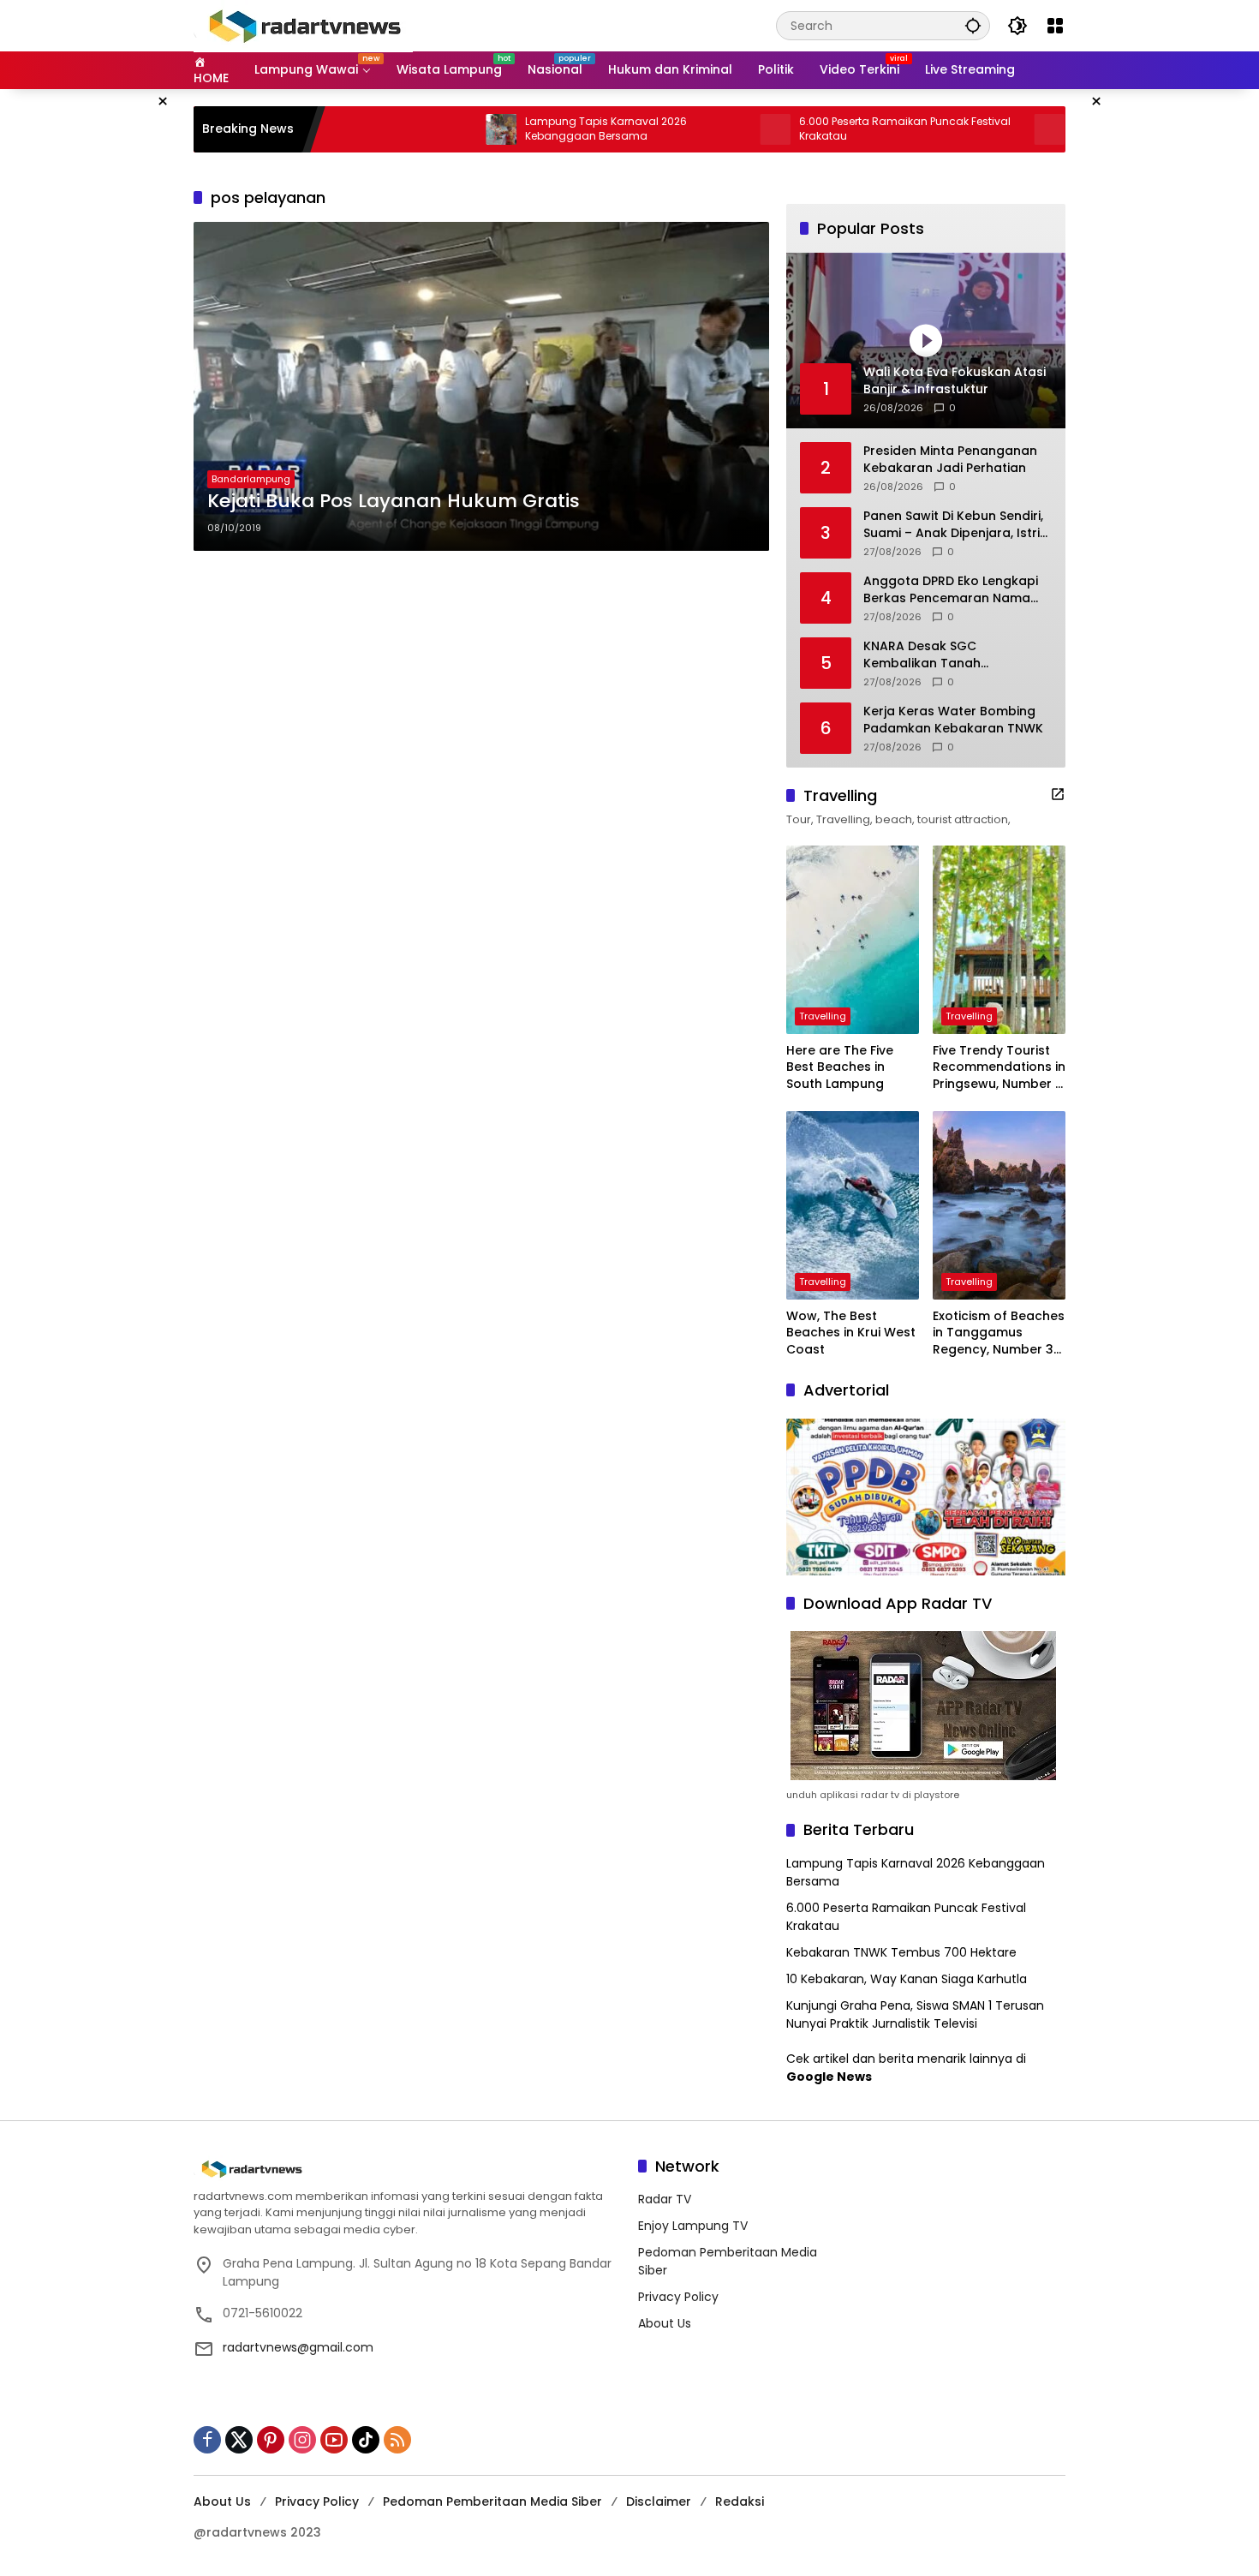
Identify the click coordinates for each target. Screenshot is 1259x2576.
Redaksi (740, 2501)
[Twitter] (239, 2440)
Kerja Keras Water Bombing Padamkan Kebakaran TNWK (953, 720)
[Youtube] (334, 2440)
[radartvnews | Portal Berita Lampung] (303, 25)
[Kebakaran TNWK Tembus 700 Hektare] (973, 129)
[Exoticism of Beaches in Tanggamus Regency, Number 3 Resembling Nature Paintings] (999, 1205)
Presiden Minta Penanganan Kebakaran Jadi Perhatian (950, 460)
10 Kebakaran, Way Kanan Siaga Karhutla (907, 1979)
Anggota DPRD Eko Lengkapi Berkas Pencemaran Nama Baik (951, 590)
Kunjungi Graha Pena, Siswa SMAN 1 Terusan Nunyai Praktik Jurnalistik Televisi (915, 2014)
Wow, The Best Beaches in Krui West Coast (851, 1333)
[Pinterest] (271, 2440)
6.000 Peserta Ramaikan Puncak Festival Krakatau (829, 129)
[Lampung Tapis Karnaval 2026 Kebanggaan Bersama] (425, 129)
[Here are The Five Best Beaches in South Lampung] (853, 940)
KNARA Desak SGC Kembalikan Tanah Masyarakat (922, 655)
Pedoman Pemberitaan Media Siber (492, 2501)
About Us (665, 2323)
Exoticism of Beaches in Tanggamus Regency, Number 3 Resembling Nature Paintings (999, 1333)
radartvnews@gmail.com (298, 2347)
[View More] (1058, 794)
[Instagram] (302, 2440)
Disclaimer (659, 2501)
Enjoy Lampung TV (693, 2226)
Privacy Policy (678, 2297)
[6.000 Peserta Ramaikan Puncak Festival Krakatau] (699, 129)
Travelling (823, 1016)
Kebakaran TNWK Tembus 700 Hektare (901, 1952)
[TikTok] (366, 2440)
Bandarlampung (251, 479)
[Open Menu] (1055, 26)
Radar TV (665, 2199)
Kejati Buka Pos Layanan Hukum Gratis (394, 501)
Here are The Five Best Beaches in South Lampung (840, 1067)
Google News (829, 2077)
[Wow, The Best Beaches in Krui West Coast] (853, 1205)
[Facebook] (207, 2440)
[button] (973, 25)
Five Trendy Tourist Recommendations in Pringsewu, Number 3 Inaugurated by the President (999, 1068)
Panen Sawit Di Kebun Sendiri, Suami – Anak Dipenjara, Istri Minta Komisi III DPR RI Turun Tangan (953, 525)
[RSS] (397, 2440)
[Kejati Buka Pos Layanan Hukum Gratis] (481, 386)
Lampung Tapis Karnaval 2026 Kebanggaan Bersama (530, 129)
